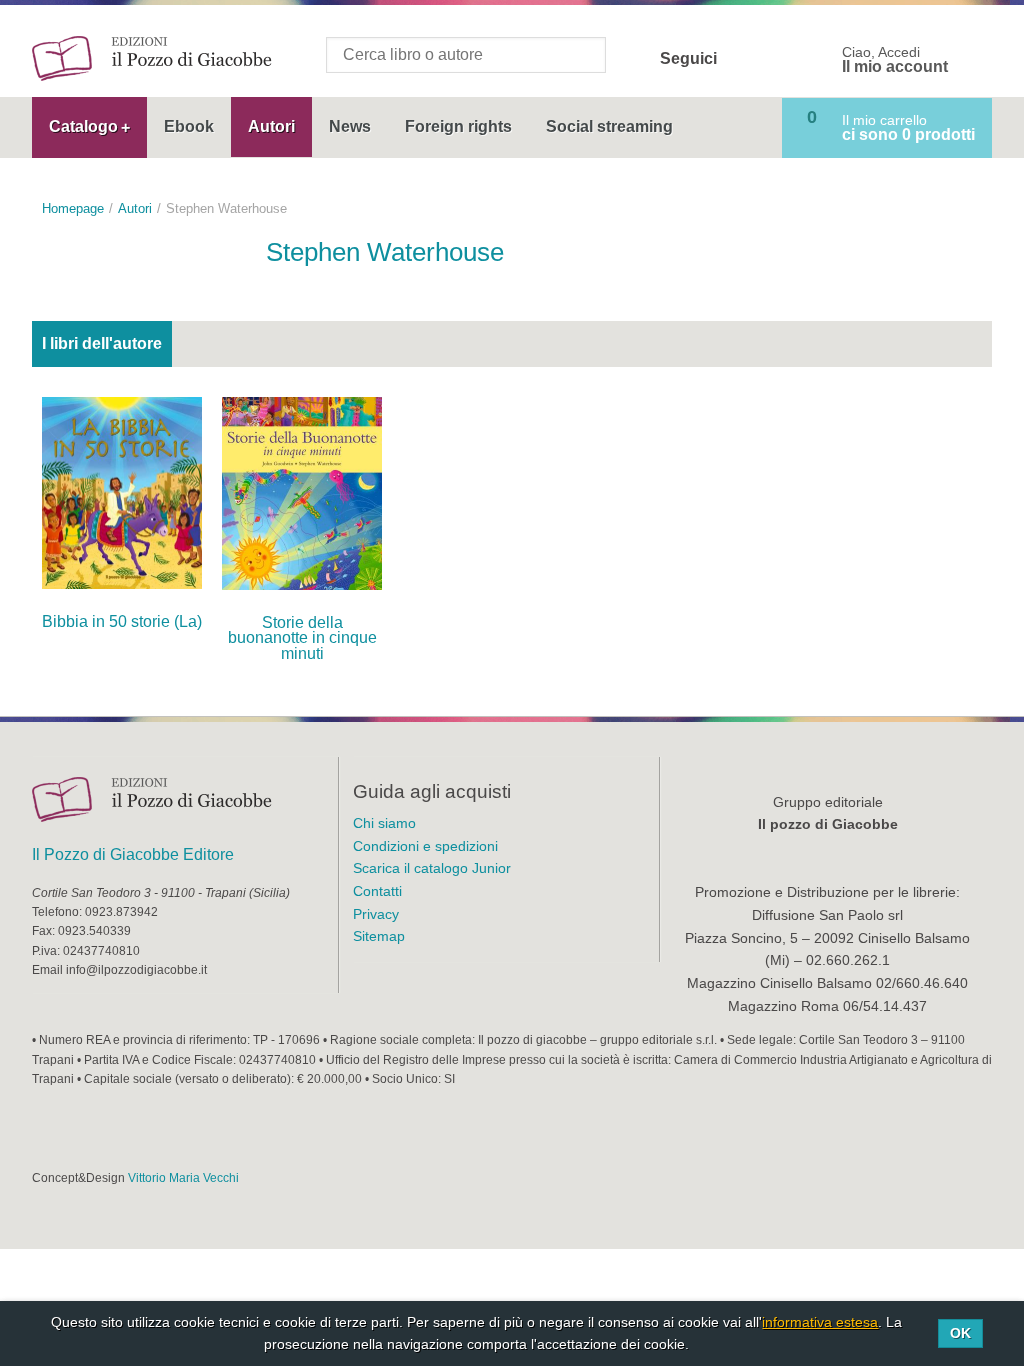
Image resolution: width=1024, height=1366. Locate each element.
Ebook (189, 126)
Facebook (745, 59)
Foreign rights (458, 126)
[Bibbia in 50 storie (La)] (122, 491)
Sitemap (379, 936)
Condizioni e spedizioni (425, 846)
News (350, 126)
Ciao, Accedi (895, 60)
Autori (271, 126)
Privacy (376, 914)
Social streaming (609, 126)
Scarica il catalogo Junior (432, 868)
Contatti (377, 891)
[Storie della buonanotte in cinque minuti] (302, 491)
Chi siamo (384, 823)
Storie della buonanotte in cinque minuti (302, 638)
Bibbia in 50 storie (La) (122, 621)
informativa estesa (820, 1322)
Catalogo (83, 126)
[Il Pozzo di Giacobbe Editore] (152, 57)
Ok (961, 1333)
